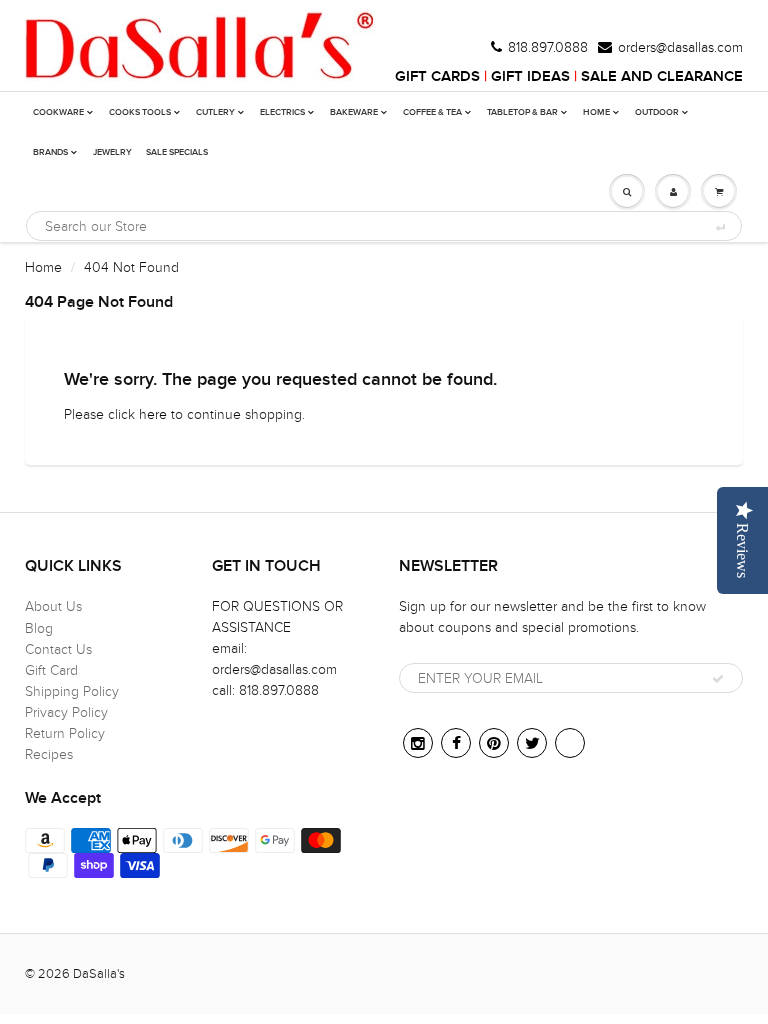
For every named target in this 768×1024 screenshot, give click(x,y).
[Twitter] (532, 743)
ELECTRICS (282, 112)
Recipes (49, 754)
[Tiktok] (570, 743)
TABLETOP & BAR (522, 112)
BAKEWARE (354, 112)
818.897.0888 (548, 48)
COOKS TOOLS (140, 112)
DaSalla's (99, 974)
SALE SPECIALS (177, 152)
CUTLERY (215, 112)
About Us (53, 606)
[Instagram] (418, 743)
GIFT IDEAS (530, 76)
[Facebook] (456, 743)
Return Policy (65, 733)
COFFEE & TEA (432, 112)
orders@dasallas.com (680, 48)
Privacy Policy (66, 712)
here (153, 414)
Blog (39, 628)
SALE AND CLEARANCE (662, 76)
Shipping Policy (72, 691)
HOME (596, 112)
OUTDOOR (657, 112)
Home (43, 267)
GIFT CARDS (437, 76)
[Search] (719, 227)
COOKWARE (58, 112)
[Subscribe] (718, 679)
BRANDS (50, 152)
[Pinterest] (494, 743)
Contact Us (58, 649)
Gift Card (51, 670)
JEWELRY (112, 152)
